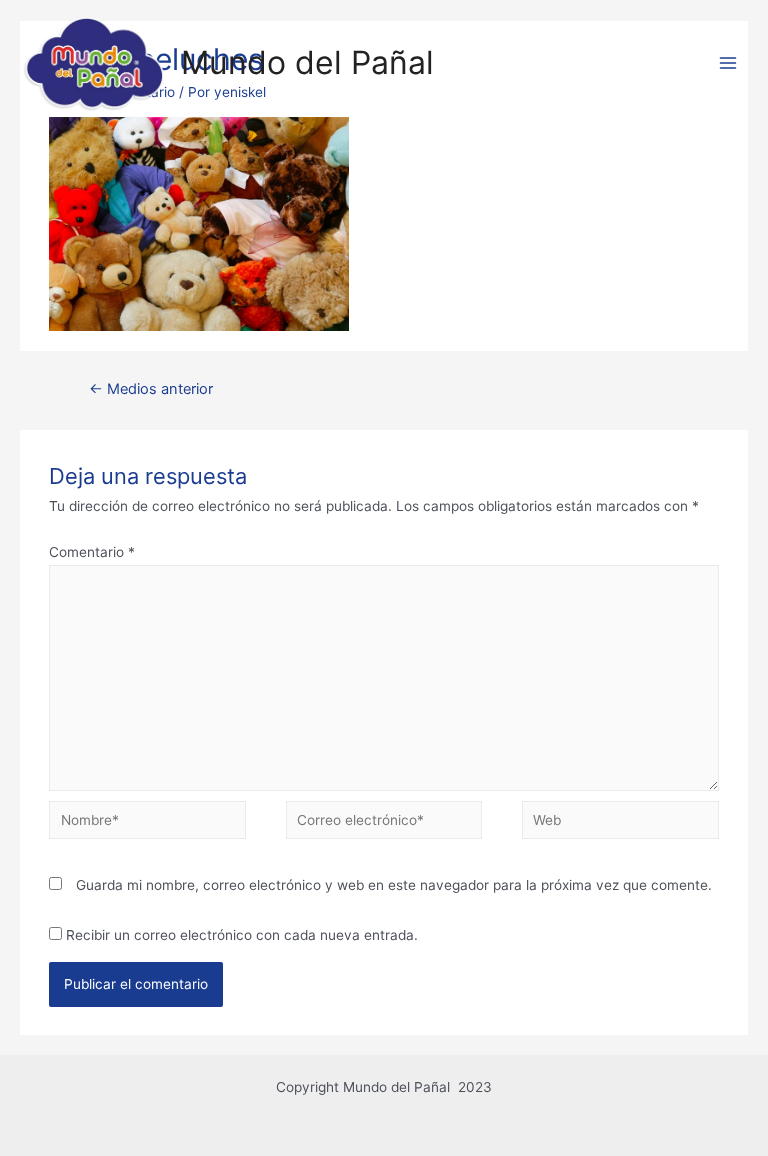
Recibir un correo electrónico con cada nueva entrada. (242, 935)
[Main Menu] (728, 63)
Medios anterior (151, 389)
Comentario (92, 552)
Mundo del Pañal (307, 62)
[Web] (620, 824)
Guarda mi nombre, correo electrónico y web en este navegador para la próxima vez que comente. (394, 885)
